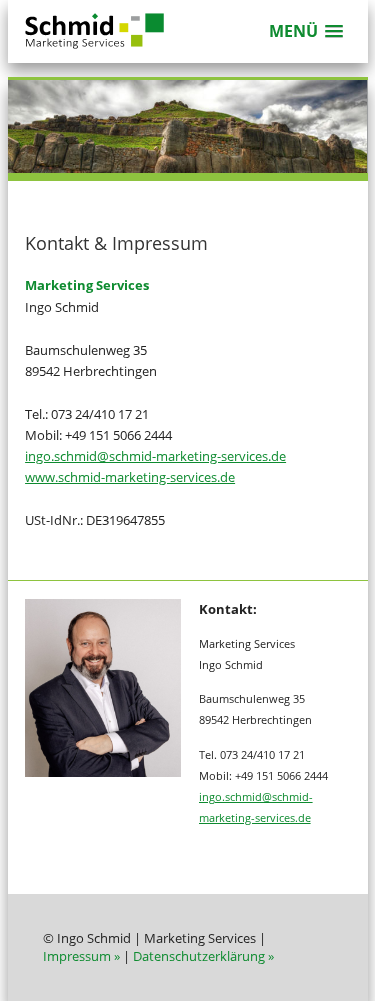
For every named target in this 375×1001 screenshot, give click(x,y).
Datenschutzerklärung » (203, 956)
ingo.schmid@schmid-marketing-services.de (155, 456)
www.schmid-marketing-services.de (130, 477)
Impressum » (81, 956)
